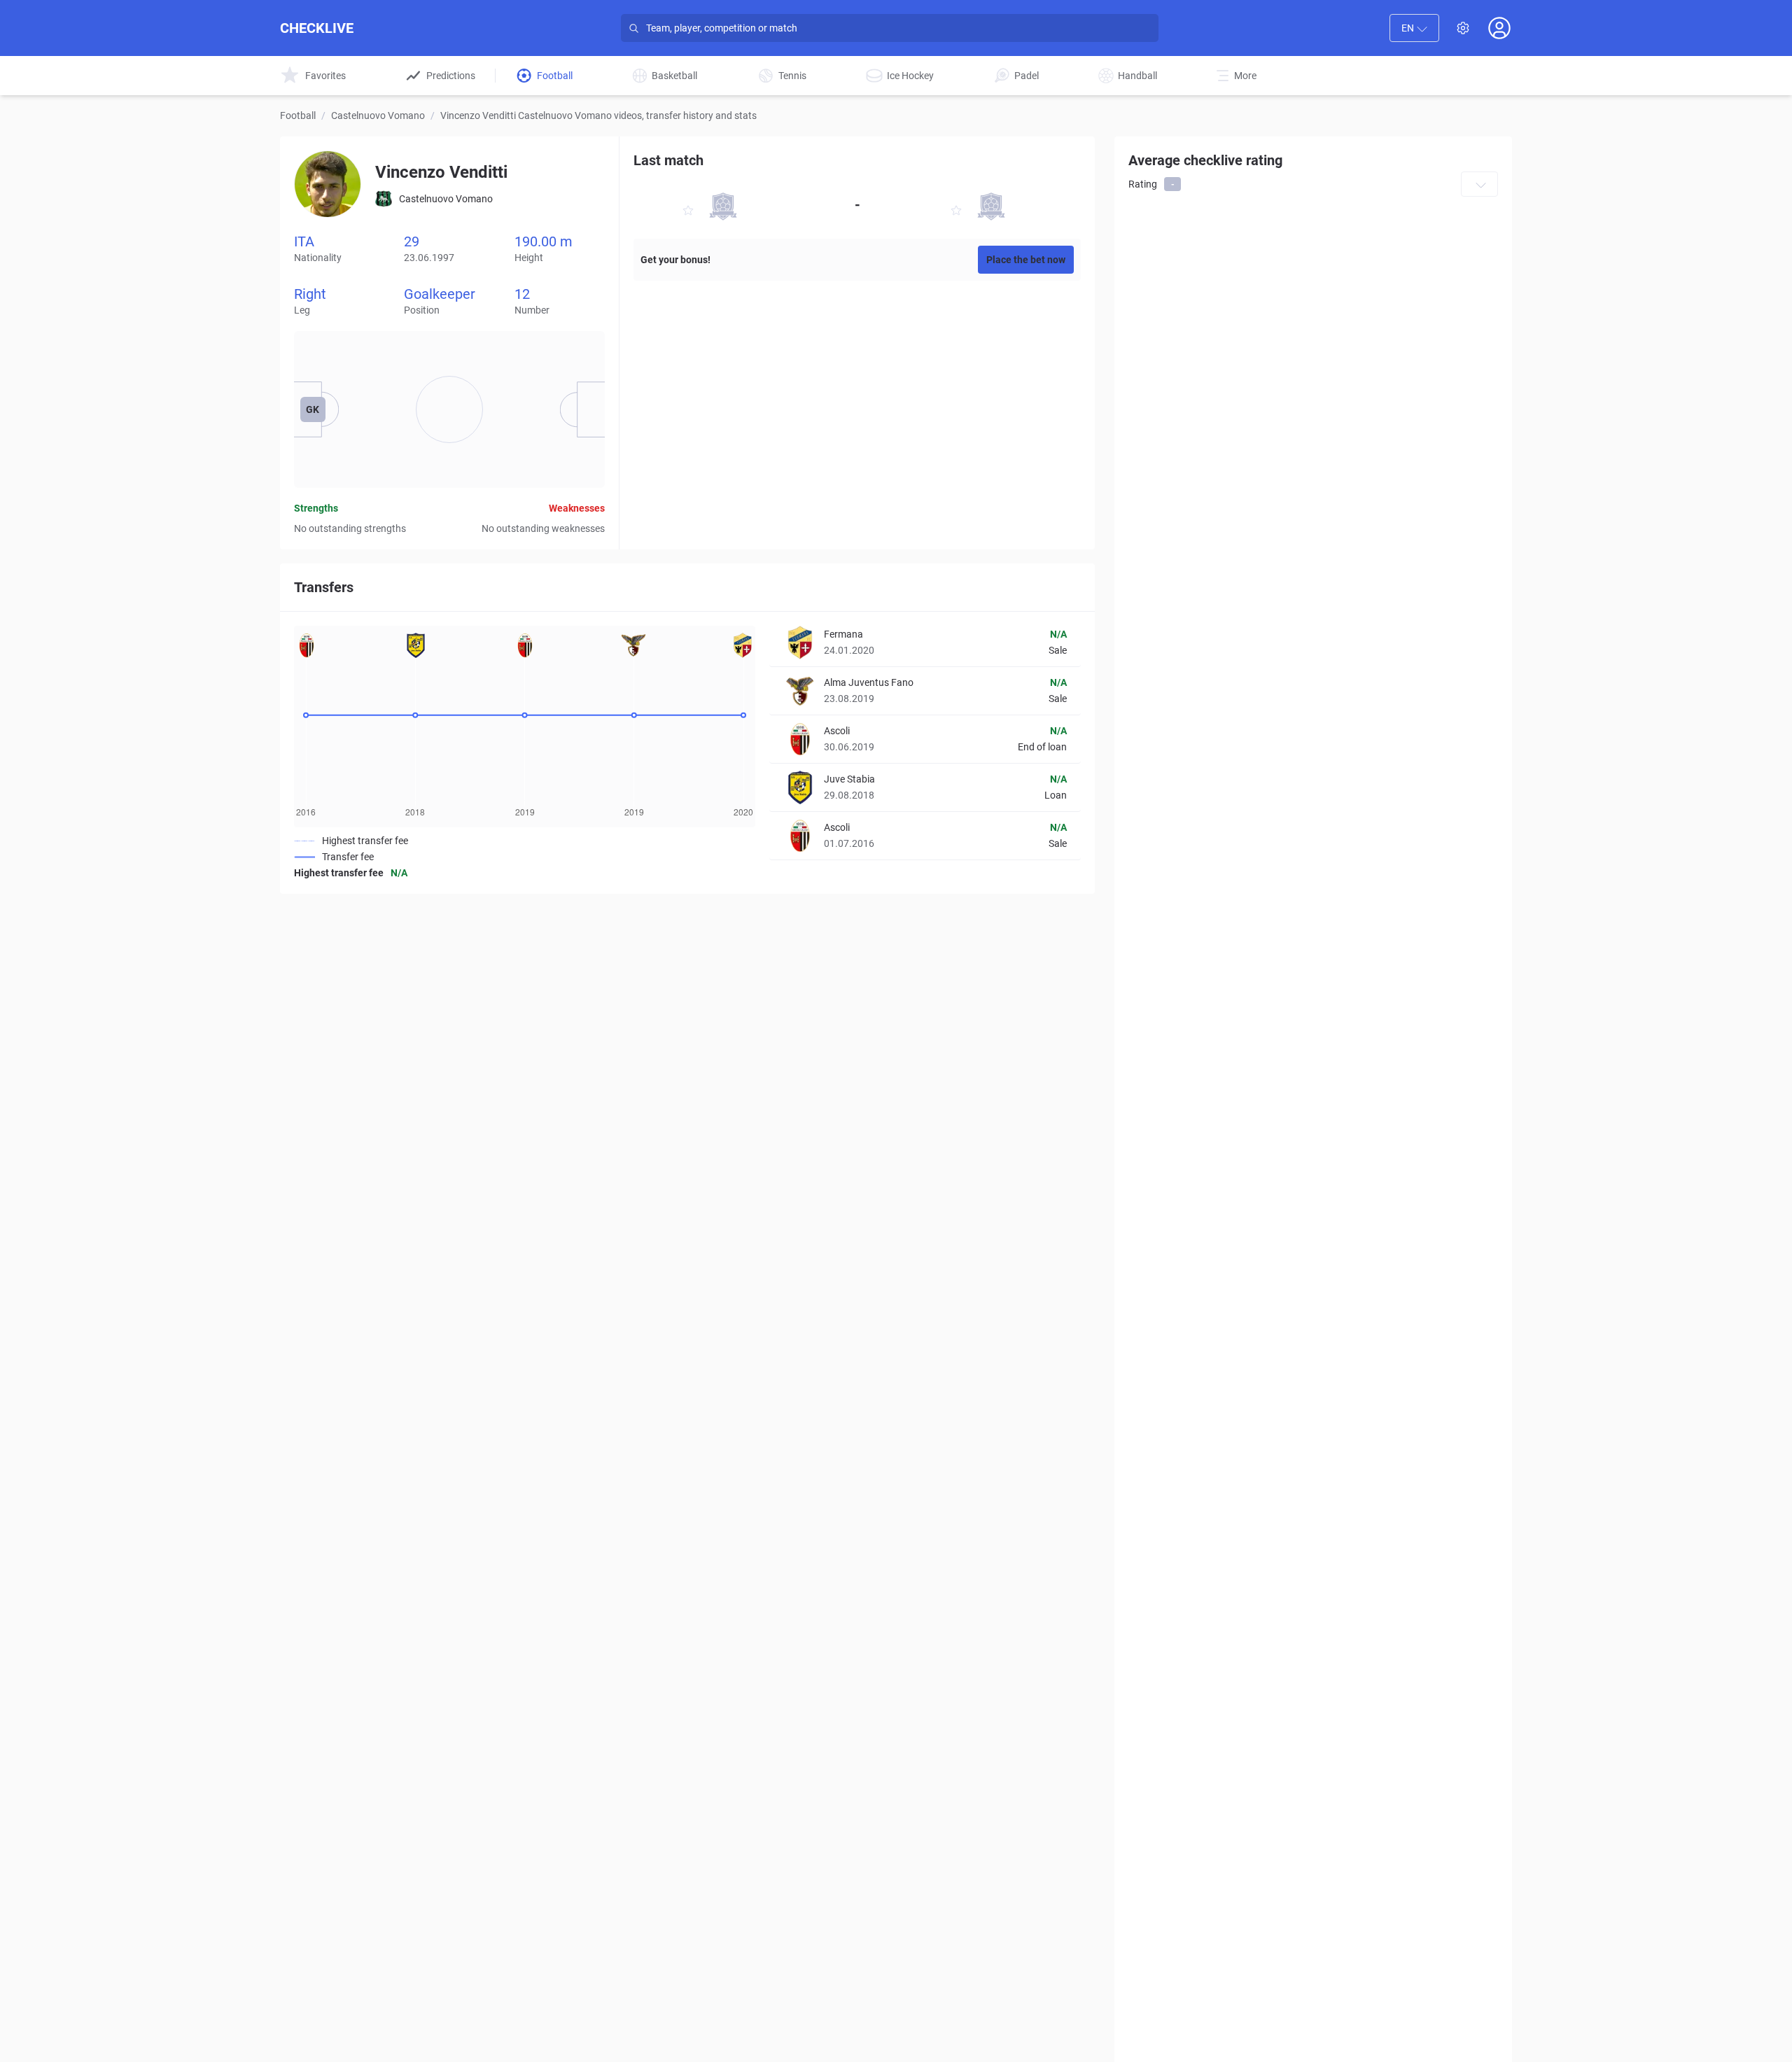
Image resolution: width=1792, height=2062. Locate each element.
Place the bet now (1026, 260)
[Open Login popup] (1499, 28)
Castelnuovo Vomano (378, 115)
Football (298, 115)
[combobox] (1414, 28)
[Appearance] (1463, 28)
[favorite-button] (688, 212)
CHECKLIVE (317, 28)
